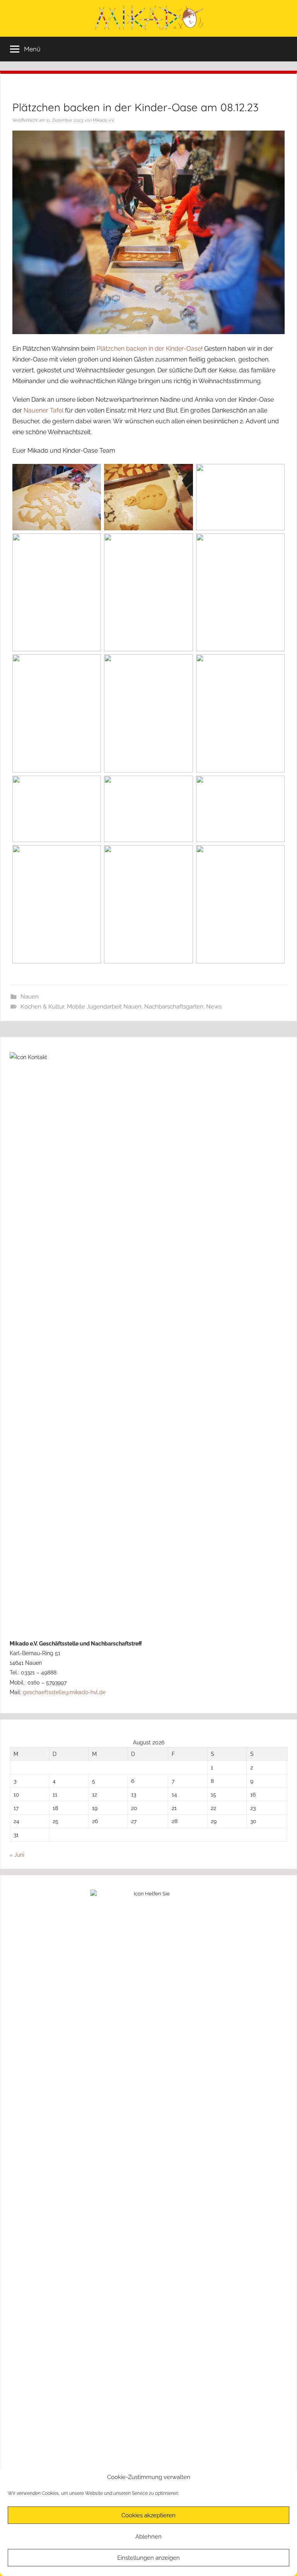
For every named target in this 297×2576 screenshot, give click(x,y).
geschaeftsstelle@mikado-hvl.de (64, 1692)
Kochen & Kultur (42, 1007)
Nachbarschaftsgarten (174, 1007)
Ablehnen (148, 2537)
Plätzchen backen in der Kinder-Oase (149, 349)
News (214, 1007)
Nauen (30, 997)
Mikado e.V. (104, 120)
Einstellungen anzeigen (148, 2558)
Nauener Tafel (44, 410)
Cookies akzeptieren (148, 2515)
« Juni (17, 1855)
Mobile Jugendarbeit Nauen (104, 1007)
